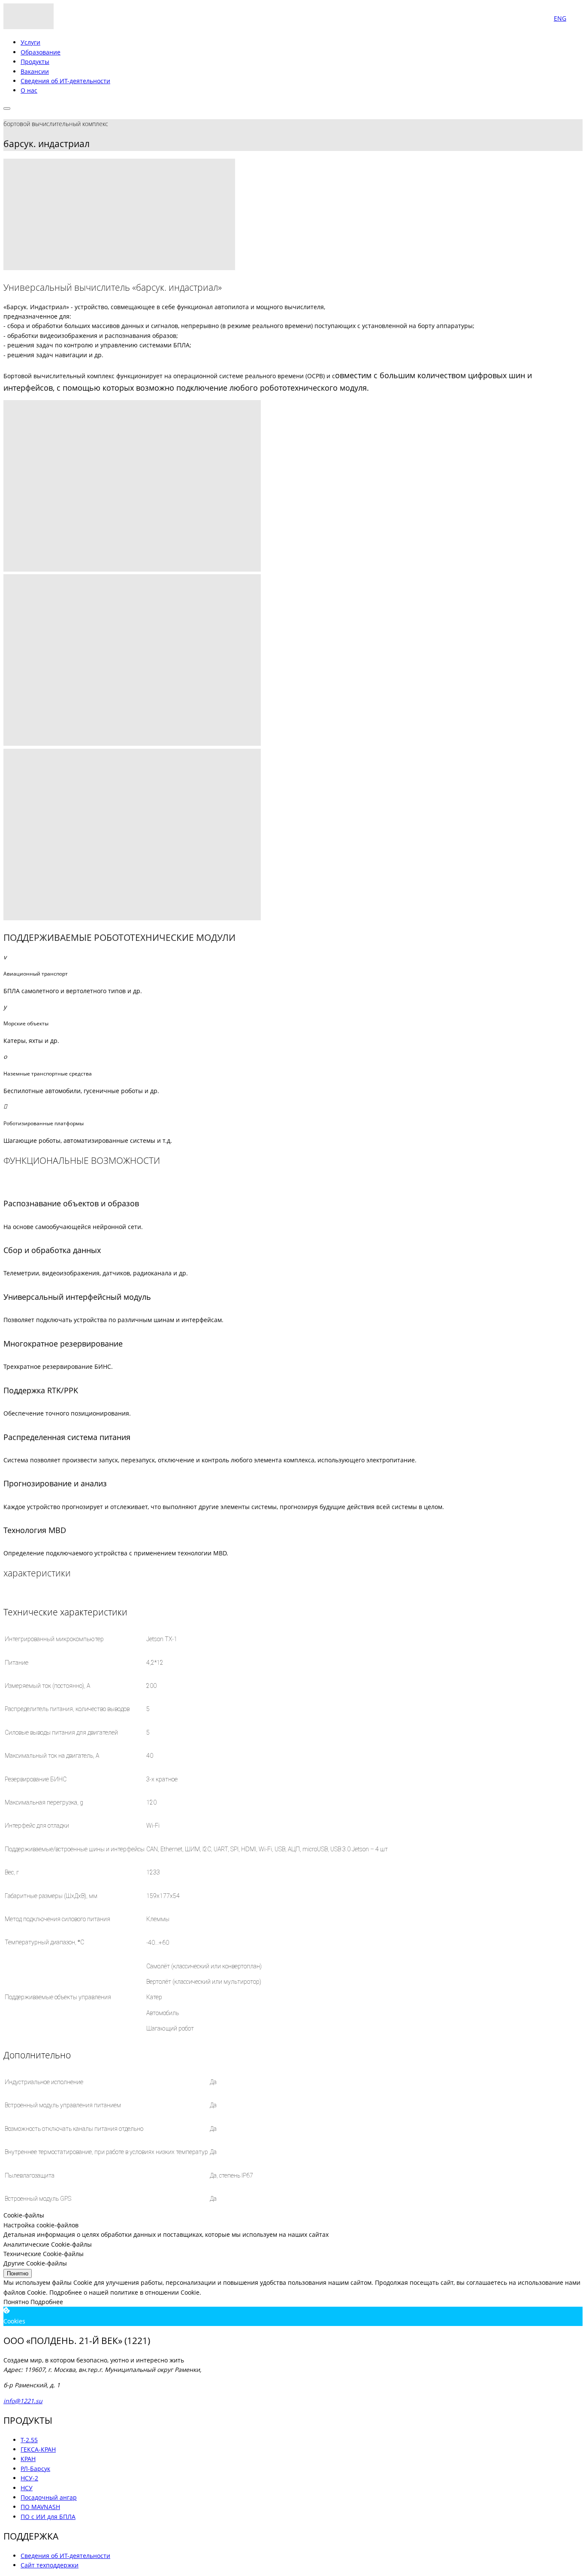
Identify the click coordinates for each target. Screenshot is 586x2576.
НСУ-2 (29, 2478)
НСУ (27, 2488)
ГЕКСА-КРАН (38, 2449)
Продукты (35, 62)
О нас (29, 90)
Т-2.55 (29, 2440)
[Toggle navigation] (7, 108)
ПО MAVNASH (40, 2507)
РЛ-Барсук (35, 2469)
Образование (41, 52)
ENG (560, 18)
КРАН (28, 2459)
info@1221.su (23, 2401)
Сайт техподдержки (50, 2565)
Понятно (18, 2273)
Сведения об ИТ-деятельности (65, 81)
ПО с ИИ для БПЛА (48, 2517)
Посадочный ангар (49, 2497)
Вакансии (35, 71)
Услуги (30, 42)
